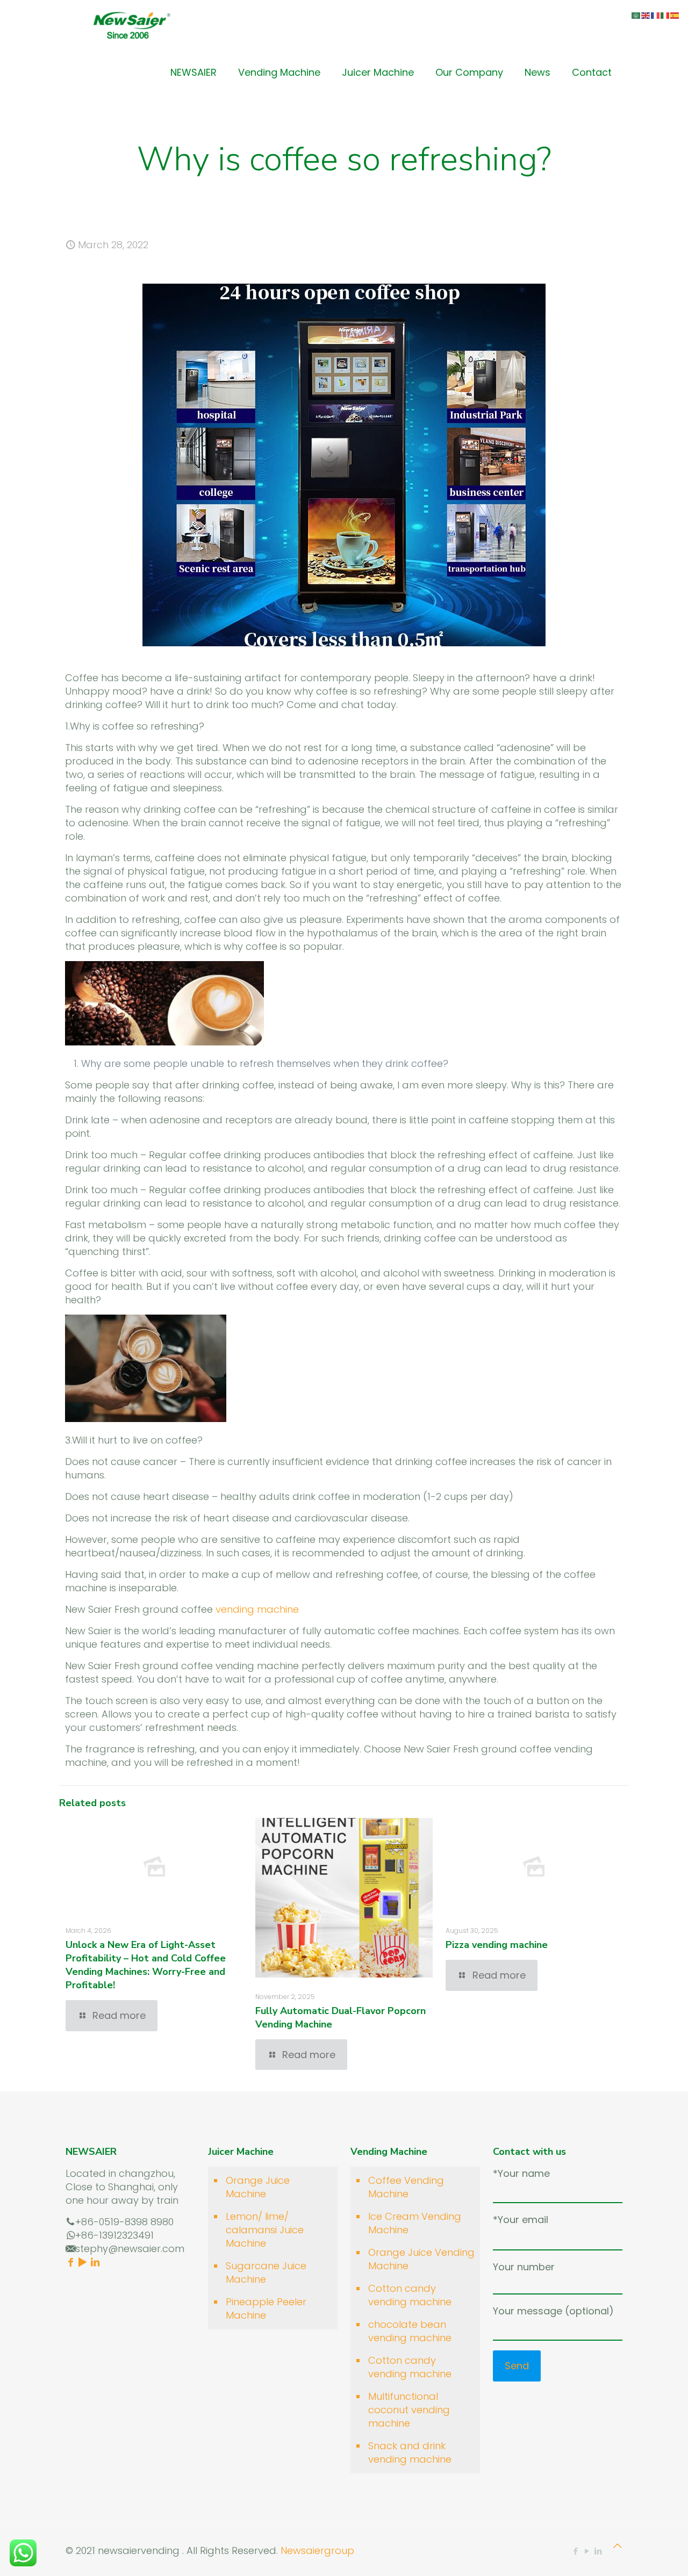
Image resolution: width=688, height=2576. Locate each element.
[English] (646, 15)
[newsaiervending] (131, 24)
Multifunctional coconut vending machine (409, 2410)
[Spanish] (675, 15)
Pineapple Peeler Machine (266, 2308)
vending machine (257, 1609)
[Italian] (665, 15)
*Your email (521, 2220)
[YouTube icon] (587, 2551)
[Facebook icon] (575, 2551)
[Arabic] (636, 15)
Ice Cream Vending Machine (415, 2223)
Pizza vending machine (497, 1945)
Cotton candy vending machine (410, 2295)
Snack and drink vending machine (410, 2452)
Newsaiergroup (317, 2550)
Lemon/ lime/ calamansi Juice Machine (265, 2230)
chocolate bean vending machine (410, 2331)
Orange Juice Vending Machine (421, 2259)
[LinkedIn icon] (598, 2551)
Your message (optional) (553, 2311)
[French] (656, 15)
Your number (524, 2267)
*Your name (521, 2173)
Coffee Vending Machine (406, 2187)
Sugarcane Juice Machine (266, 2272)
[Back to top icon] (618, 2546)
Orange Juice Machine (258, 2187)
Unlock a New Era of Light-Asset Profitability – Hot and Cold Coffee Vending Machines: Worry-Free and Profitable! (146, 1965)
